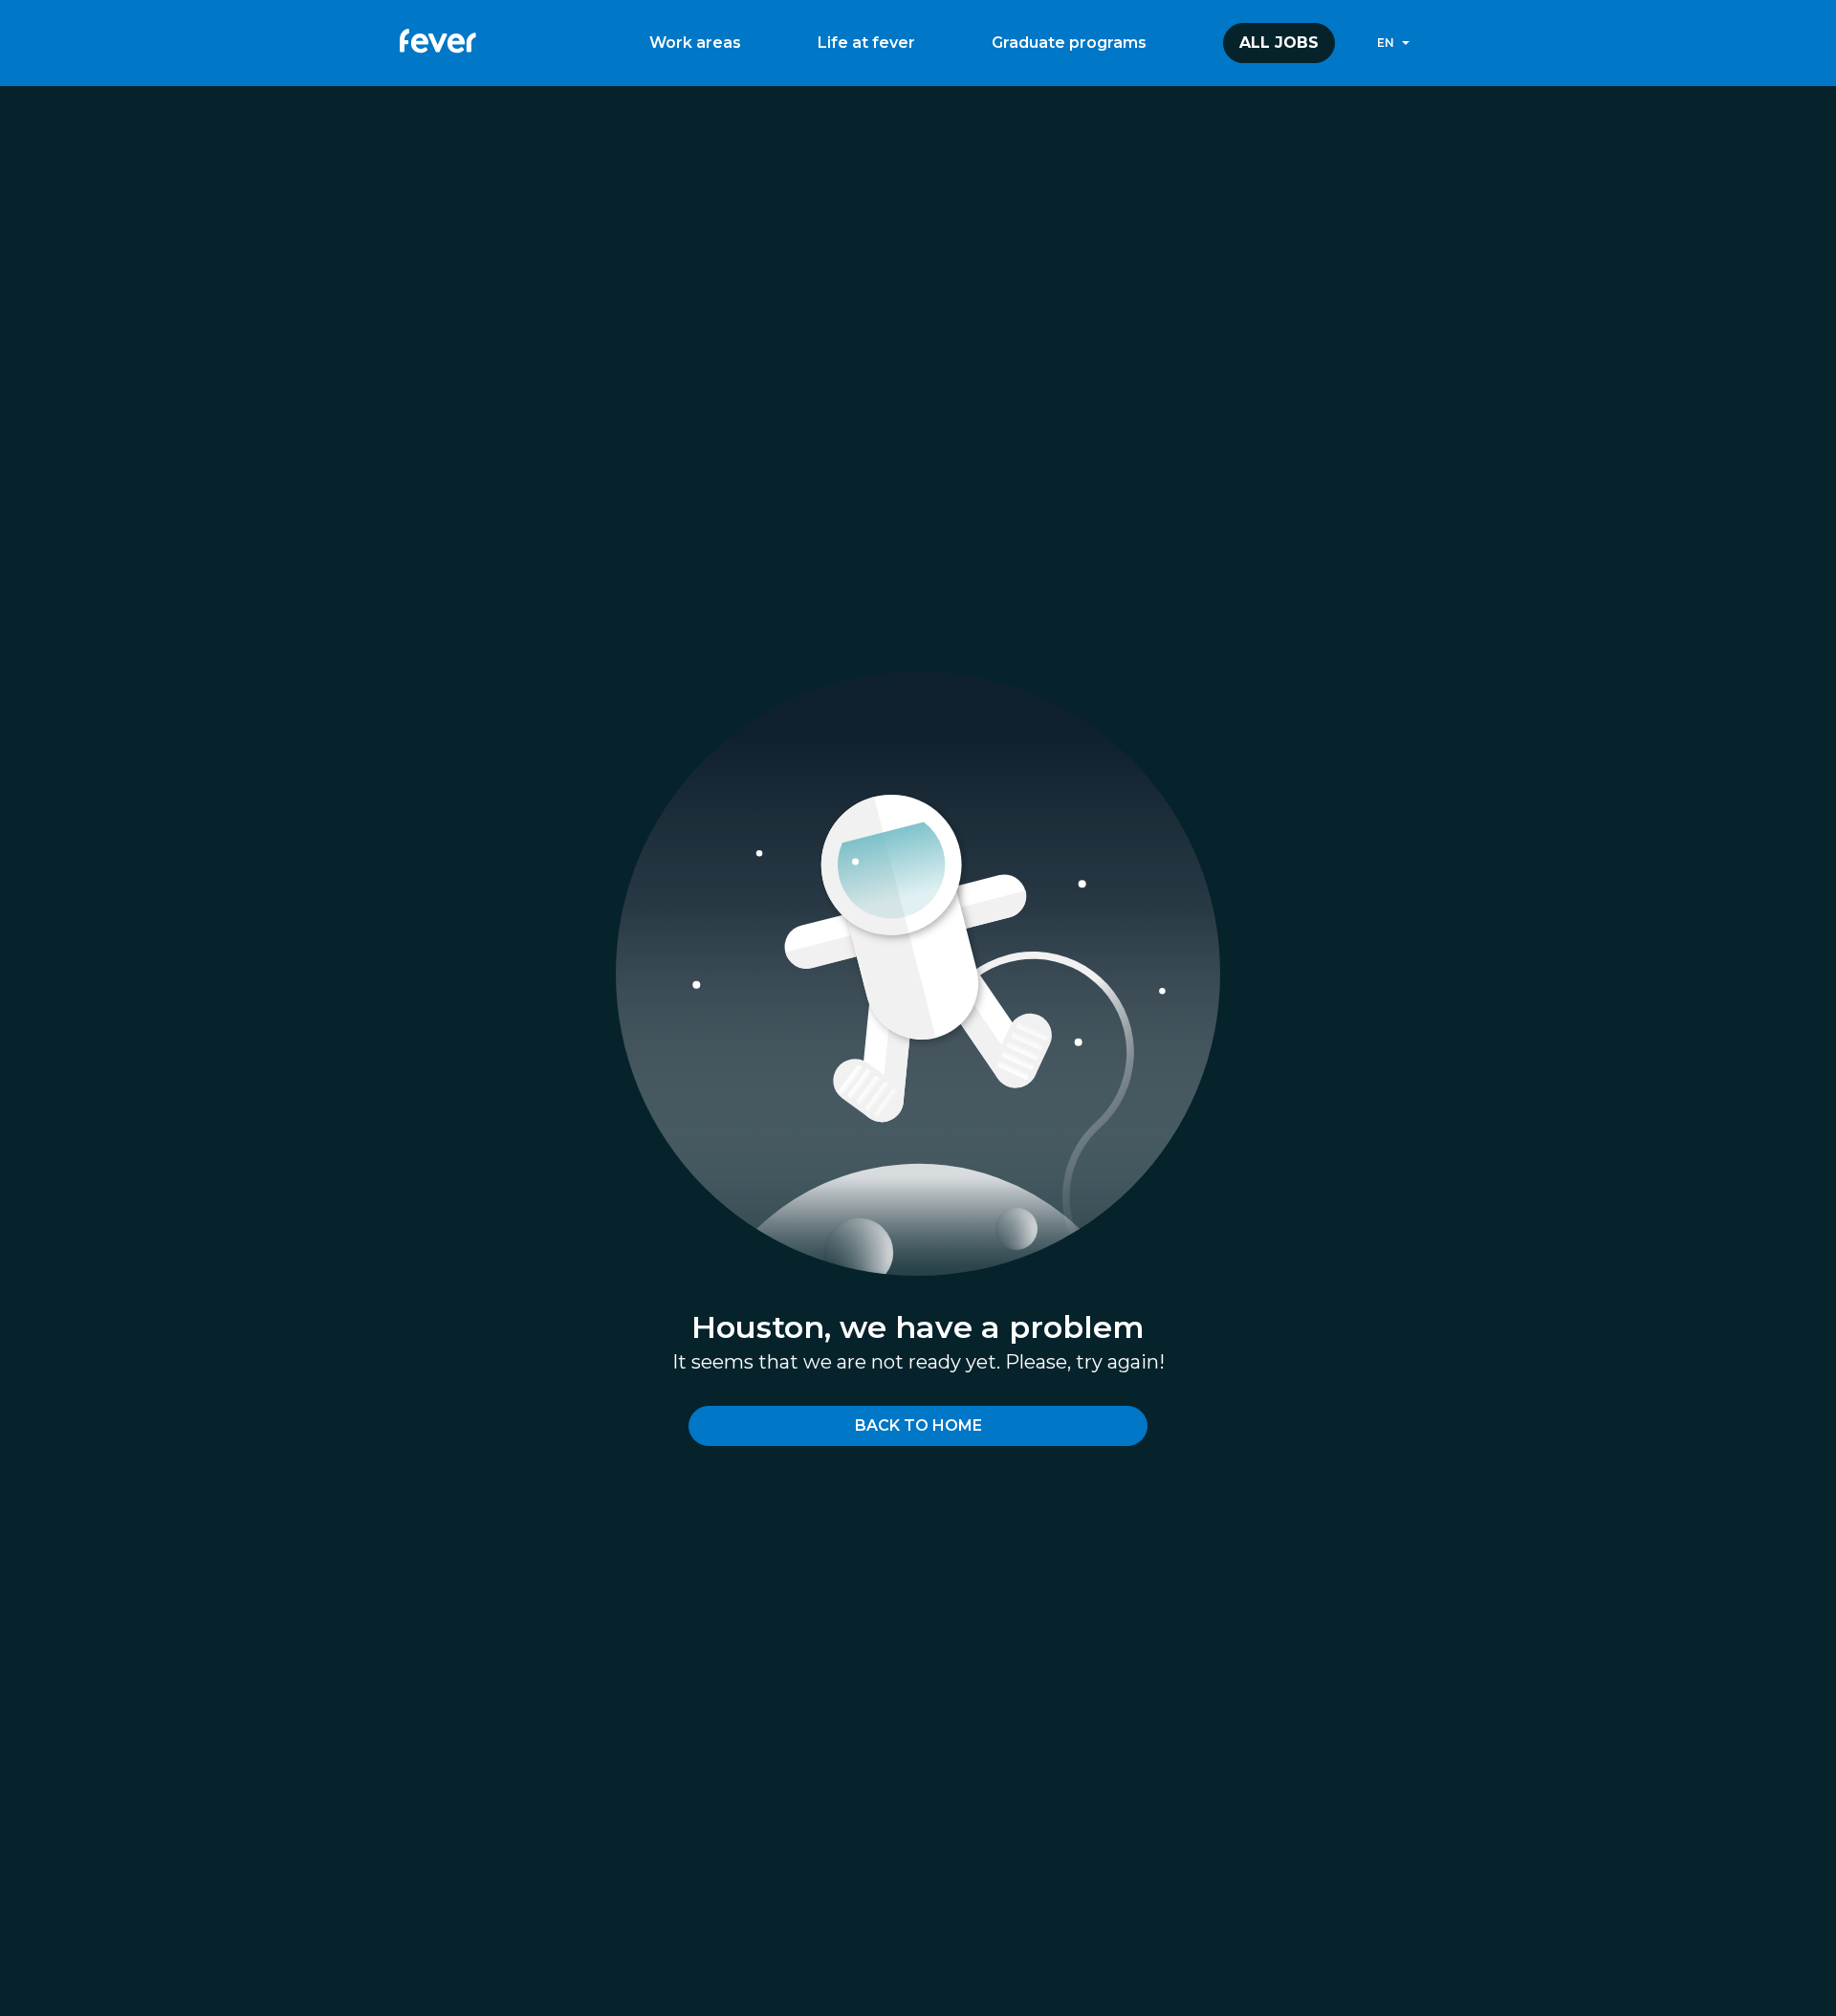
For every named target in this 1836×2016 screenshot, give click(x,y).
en (1386, 43)
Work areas (695, 43)
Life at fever (866, 43)
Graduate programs (1069, 43)
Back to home (918, 1425)
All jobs (1279, 43)
